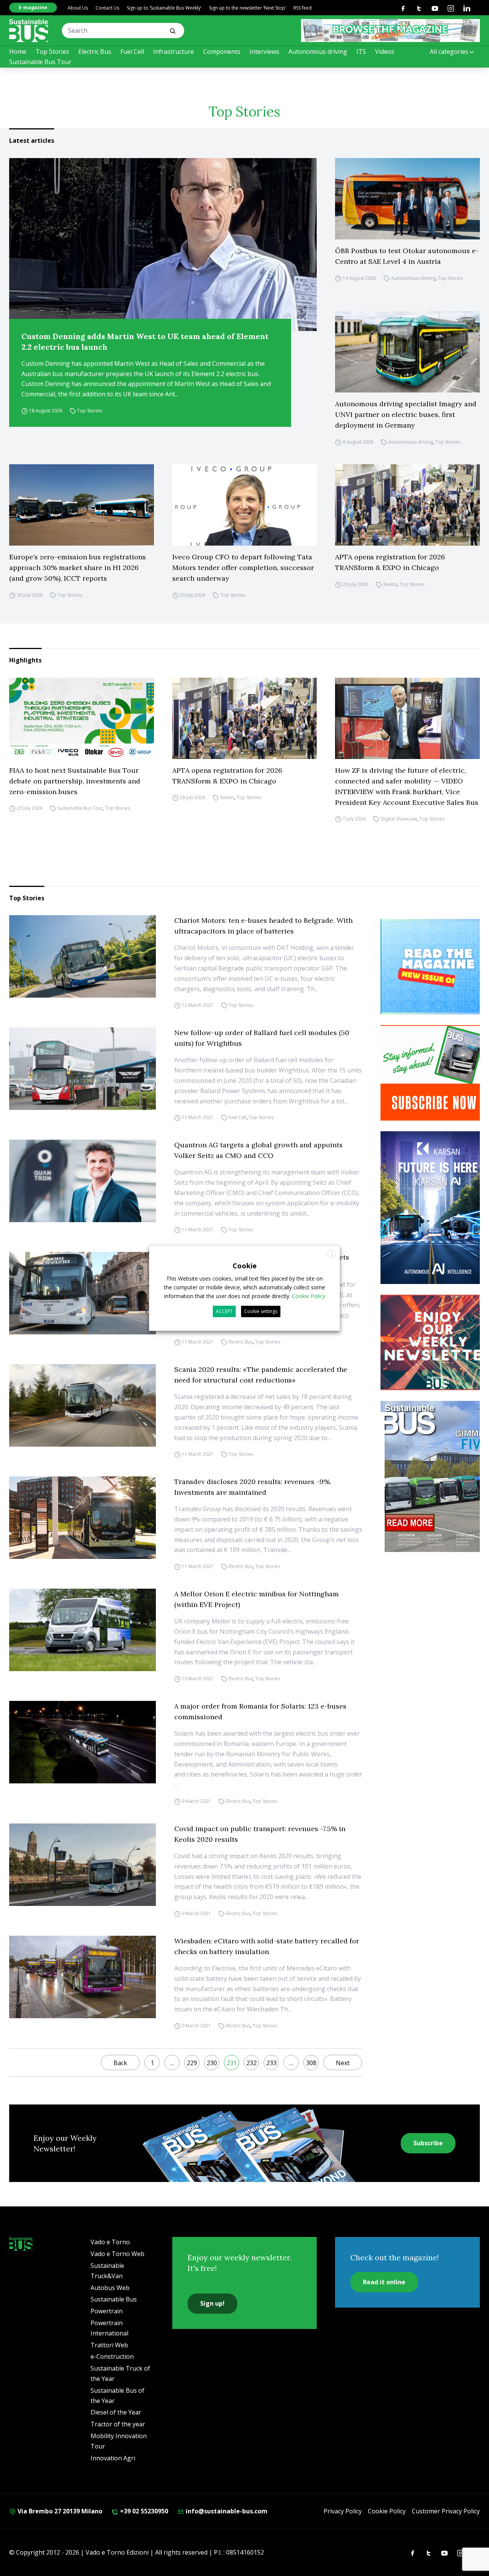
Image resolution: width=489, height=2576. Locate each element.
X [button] (332, 1254)
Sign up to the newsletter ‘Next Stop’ (247, 8)
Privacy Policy (343, 2511)
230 (212, 2063)
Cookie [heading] (245, 1265)
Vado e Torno (110, 2242)
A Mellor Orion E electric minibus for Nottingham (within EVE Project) (257, 1599)
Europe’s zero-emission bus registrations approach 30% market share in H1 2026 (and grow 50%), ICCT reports (78, 568)
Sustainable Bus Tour (40, 62)
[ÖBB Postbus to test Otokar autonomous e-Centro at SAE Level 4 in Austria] (407, 199)
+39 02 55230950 (143, 2511)
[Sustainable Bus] (29, 31)
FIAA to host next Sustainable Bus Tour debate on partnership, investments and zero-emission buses (75, 781)
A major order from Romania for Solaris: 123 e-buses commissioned (260, 1711)
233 (271, 2063)
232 (252, 2063)
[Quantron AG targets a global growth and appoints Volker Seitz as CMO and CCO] (83, 1181)
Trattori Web (109, 2345)
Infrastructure (174, 52)
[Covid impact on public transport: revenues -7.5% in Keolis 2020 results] (83, 1865)
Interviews (264, 52)
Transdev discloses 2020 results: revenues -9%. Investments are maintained (253, 1487)
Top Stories (52, 52)
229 (192, 2063)
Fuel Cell (132, 52)
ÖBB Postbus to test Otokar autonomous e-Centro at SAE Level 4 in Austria (407, 256)
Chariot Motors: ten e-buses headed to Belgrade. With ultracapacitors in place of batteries (263, 926)
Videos (385, 52)
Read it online (384, 2282)
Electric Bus (95, 52)
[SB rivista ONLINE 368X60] (390, 31)
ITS (361, 52)
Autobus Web (110, 2288)
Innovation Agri (113, 2458)
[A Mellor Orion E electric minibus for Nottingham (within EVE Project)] (83, 1630)
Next (343, 2063)
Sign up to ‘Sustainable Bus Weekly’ (164, 8)
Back (120, 2063)
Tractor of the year (118, 2424)
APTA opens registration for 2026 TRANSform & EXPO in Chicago (390, 562)
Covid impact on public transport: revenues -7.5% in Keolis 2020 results (260, 1834)
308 (311, 2063)
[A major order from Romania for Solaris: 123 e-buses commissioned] (83, 1742)
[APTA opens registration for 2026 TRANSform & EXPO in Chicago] (407, 505)
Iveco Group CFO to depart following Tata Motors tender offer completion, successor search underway (243, 568)
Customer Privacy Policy (446, 2511)
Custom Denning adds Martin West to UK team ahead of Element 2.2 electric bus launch (145, 342)
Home (18, 52)
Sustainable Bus (114, 2299)
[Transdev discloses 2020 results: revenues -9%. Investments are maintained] (83, 1518)
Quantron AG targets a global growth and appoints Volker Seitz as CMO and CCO (258, 1150)
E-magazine (33, 7)
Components (222, 52)
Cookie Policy (387, 2511)
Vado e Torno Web (117, 2254)
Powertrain (107, 2311)
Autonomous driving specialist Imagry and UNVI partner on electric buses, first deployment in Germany (406, 414)
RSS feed (303, 8)
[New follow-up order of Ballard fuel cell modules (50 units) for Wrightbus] (83, 1069)
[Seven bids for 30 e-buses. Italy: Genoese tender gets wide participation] (83, 1293)
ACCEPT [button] (224, 1311)
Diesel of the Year (116, 2412)
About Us (78, 8)
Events (390, 584)
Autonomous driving (318, 52)
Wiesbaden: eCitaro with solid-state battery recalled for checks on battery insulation (267, 1946)
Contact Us (107, 8)
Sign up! (212, 2303)
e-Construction (112, 2356)
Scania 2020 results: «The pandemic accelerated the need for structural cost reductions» (261, 1375)
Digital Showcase (399, 819)
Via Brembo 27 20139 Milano (59, 2511)
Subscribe (428, 2143)
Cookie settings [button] (261, 1311)
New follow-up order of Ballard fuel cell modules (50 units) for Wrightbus (262, 1038)
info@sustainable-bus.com (226, 2511)
